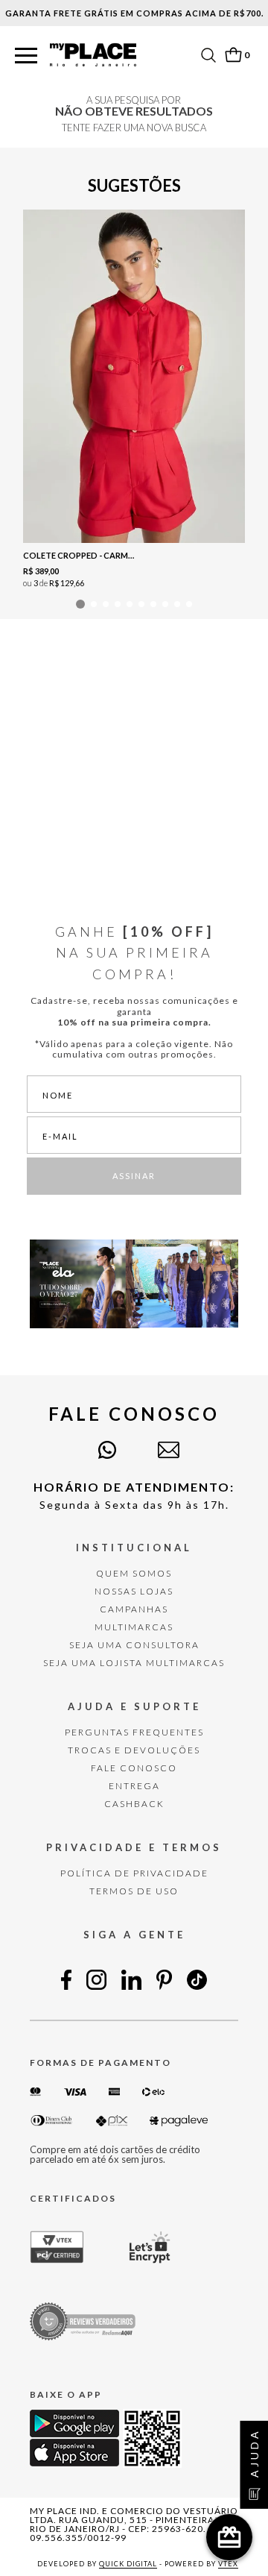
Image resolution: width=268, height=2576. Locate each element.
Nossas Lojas (134, 1591)
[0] (233, 55)
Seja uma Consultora (134, 1645)
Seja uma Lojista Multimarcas (134, 1663)
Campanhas (134, 1609)
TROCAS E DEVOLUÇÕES (134, 1750)
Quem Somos (134, 1573)
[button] (26, 56)
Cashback (134, 1804)
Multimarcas (134, 1627)
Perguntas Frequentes (134, 1732)
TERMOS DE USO (134, 1891)
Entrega (134, 1786)
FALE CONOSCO (134, 1768)
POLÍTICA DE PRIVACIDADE (134, 1873)
